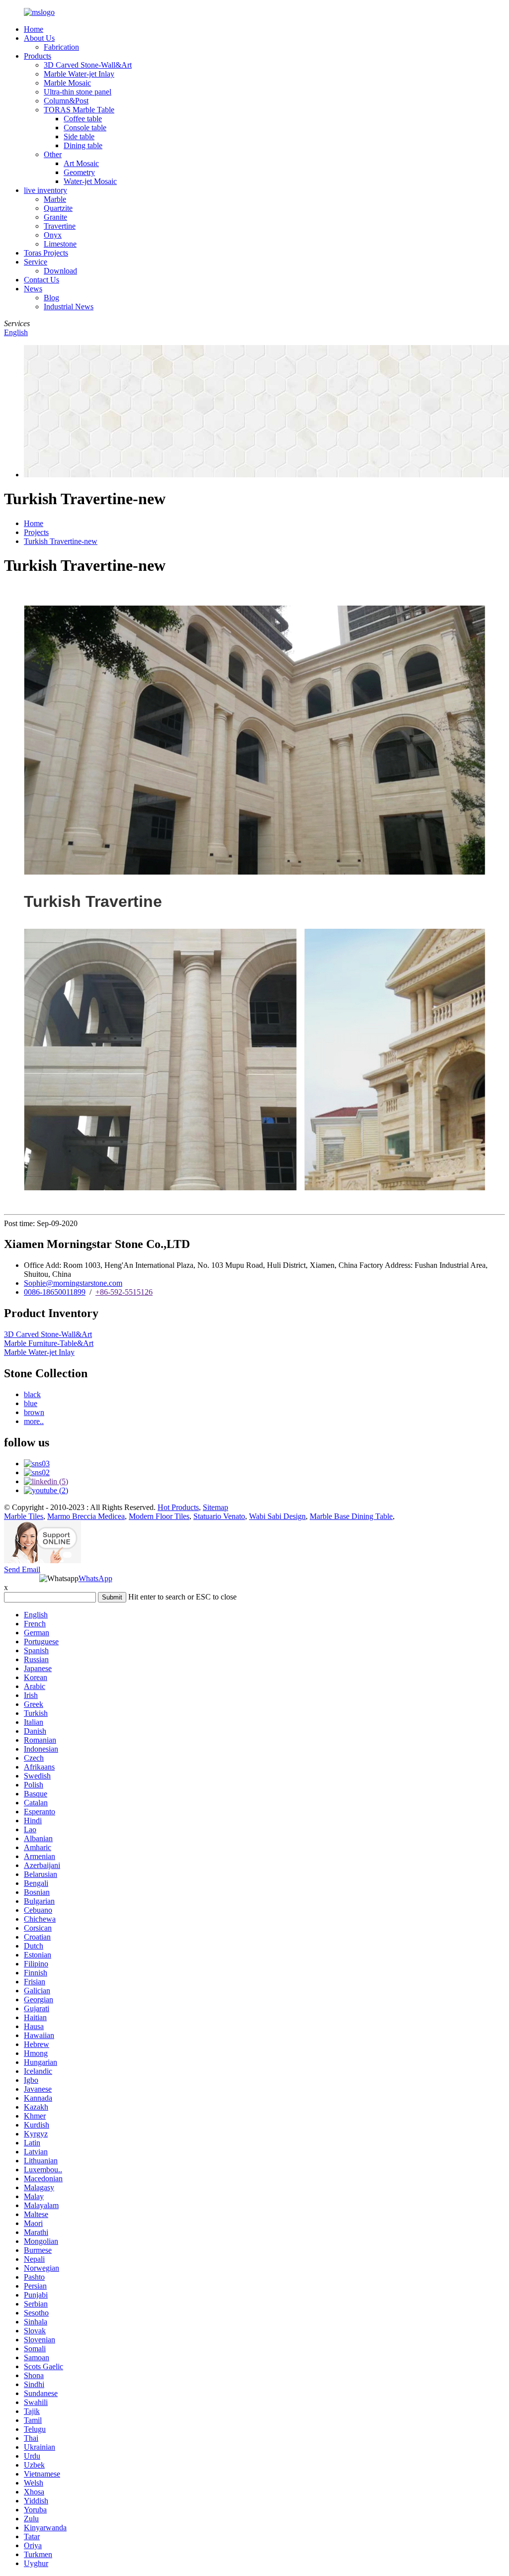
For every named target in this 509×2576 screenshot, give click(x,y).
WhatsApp (95, 1578)
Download (60, 271)
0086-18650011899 (55, 1292)
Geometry (79, 172)
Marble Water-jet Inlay (79, 74)
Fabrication (61, 47)
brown (34, 1412)
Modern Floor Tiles (159, 1516)
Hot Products (178, 1507)
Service (36, 262)
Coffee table (83, 119)
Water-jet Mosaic (90, 181)
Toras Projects (46, 253)
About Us (39, 38)
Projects (36, 532)
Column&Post (66, 101)
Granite (55, 217)
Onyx (53, 235)
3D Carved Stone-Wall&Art (88, 65)
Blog (51, 298)
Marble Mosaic (67, 83)
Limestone (60, 244)
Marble (55, 199)
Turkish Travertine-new (61, 541)
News (33, 289)
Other (53, 154)
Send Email (22, 1569)
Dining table (83, 145)
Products (38, 56)
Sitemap (215, 1507)
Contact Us (42, 280)
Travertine (60, 226)
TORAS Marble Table (79, 110)
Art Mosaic (81, 163)
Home (34, 29)
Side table (79, 136)
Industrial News (69, 307)
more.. (34, 1421)
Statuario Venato (219, 1516)
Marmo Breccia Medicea (86, 1516)
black (32, 1394)
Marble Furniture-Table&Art (49, 1343)
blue (31, 1403)
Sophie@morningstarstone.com (73, 1283)
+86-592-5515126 (124, 1292)
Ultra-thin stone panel (78, 92)
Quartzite (58, 208)
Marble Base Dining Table (351, 1516)
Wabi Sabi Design (277, 1516)
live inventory (45, 190)
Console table (85, 128)
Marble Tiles (24, 1516)
